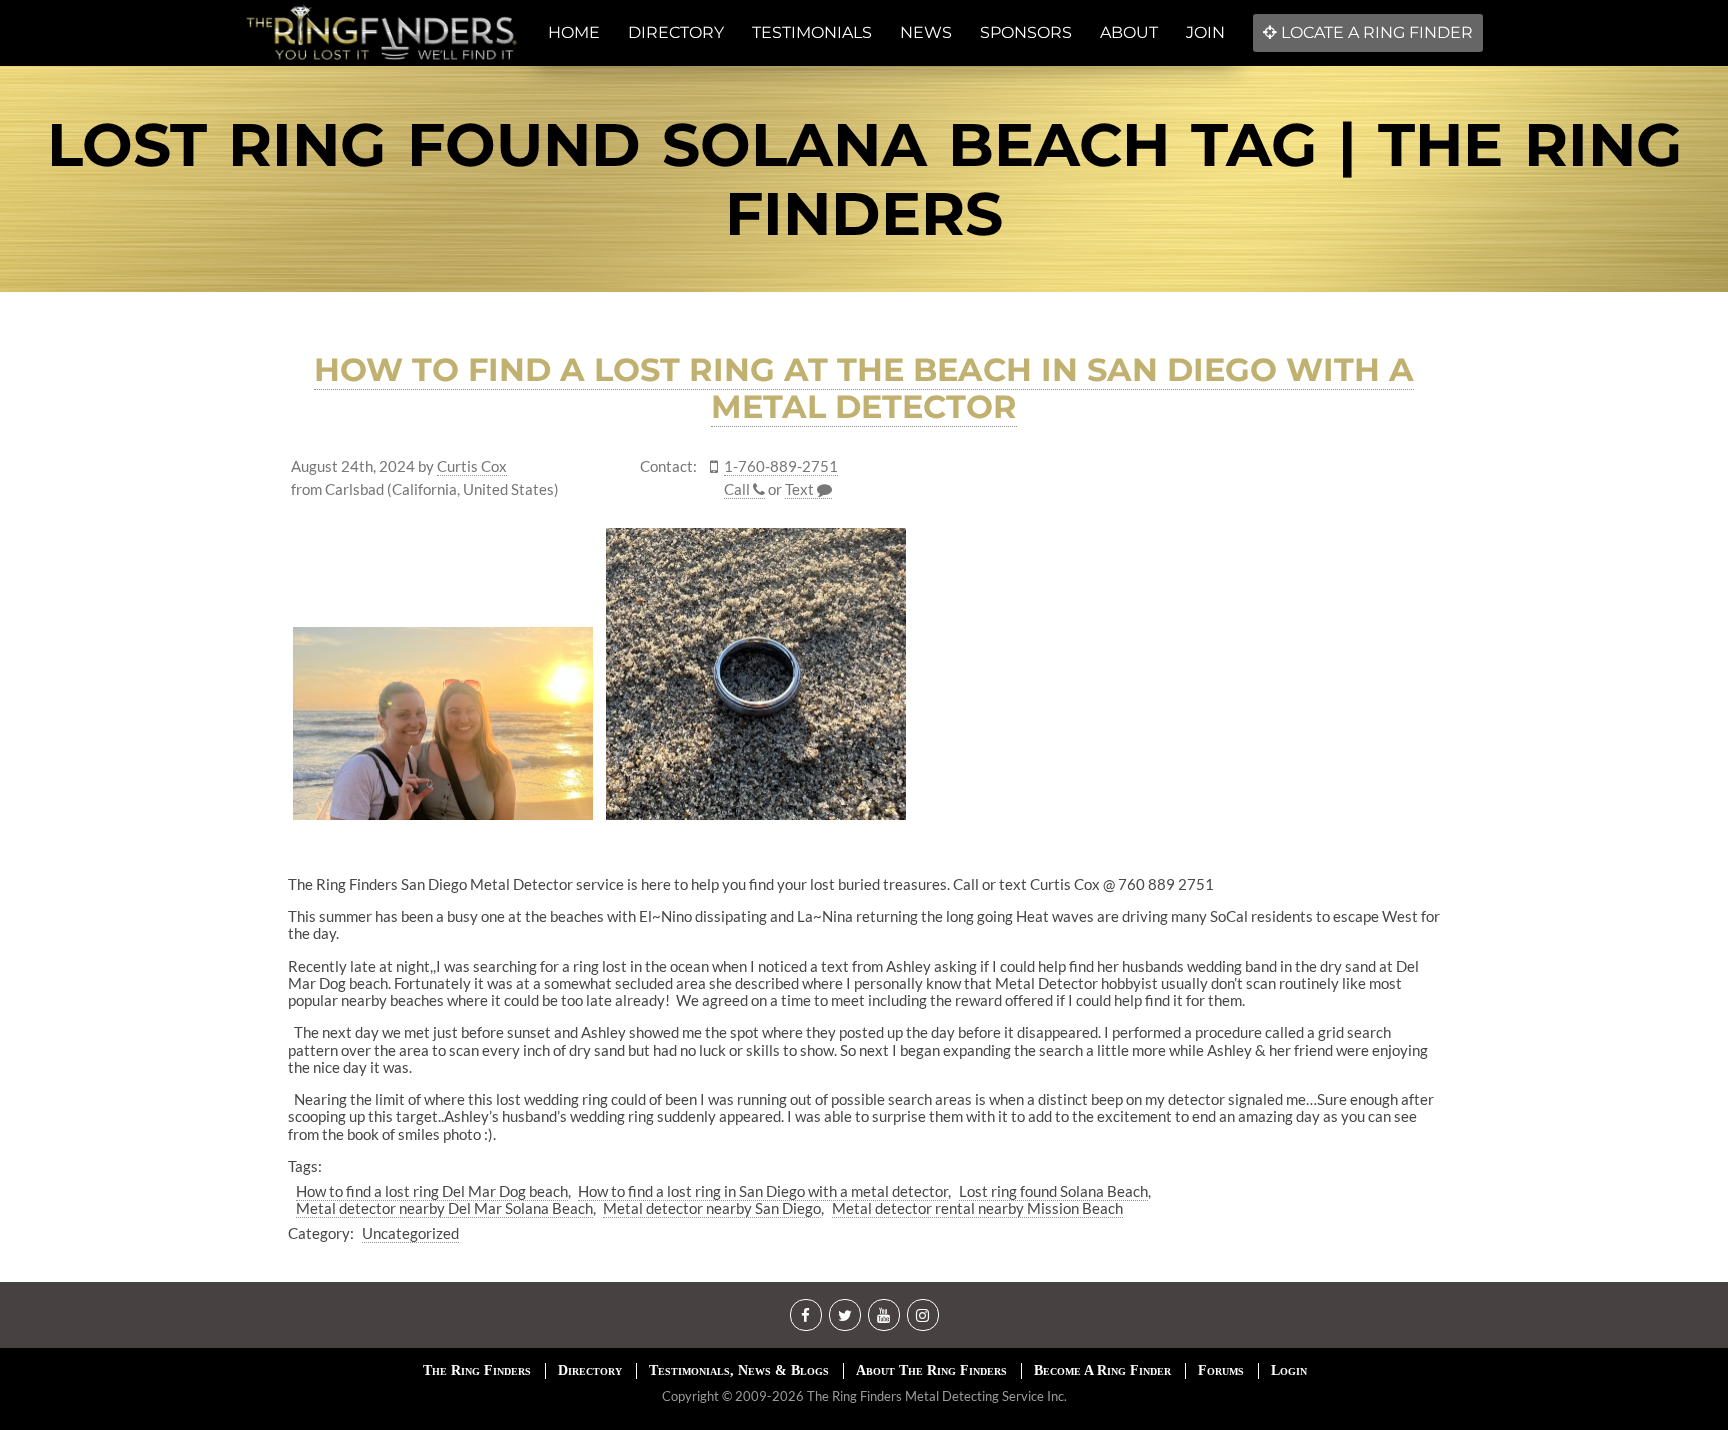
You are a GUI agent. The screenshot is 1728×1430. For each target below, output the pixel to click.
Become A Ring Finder (1102, 1370)
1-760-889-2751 (781, 466)
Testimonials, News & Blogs (739, 1370)
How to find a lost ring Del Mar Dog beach (432, 1191)
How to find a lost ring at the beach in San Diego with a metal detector (864, 388)
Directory (590, 1370)
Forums (1221, 1370)
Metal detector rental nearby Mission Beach (977, 1208)
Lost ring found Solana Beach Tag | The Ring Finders (864, 179)
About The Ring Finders (931, 1370)
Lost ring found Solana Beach (1053, 1191)
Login (1289, 1370)
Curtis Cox (472, 466)
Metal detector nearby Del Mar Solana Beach (444, 1208)
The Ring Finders (477, 1370)
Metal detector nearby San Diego (712, 1208)
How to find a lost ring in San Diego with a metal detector (763, 1191)
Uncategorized (410, 1233)
